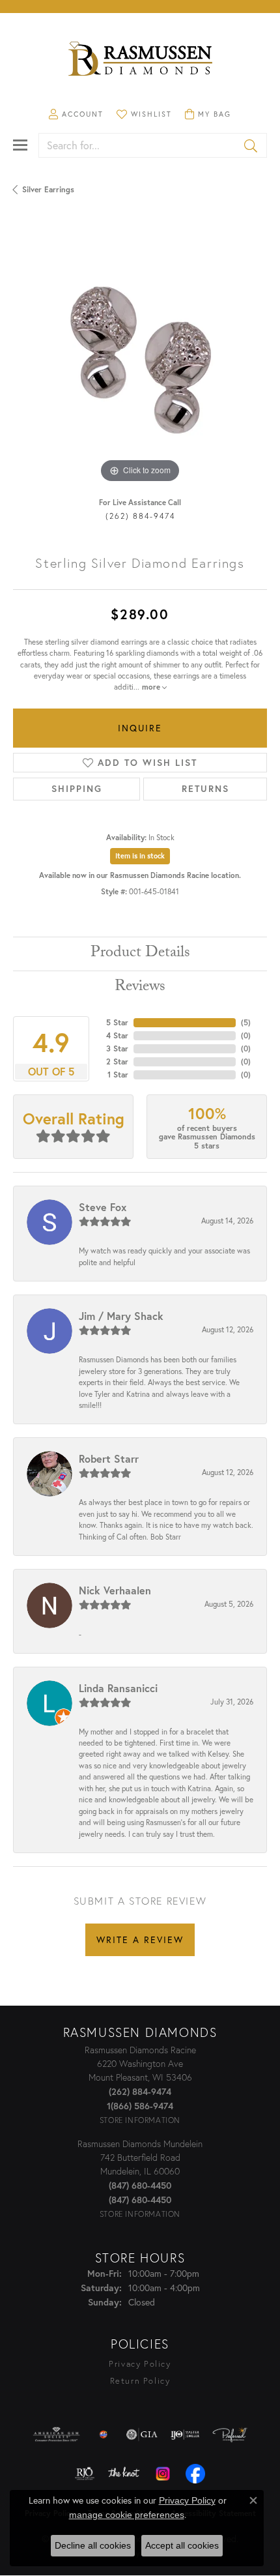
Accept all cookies (182, 2545)
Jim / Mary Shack (121, 1316)
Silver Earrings (48, 189)
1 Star (118, 1075)
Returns (205, 789)
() (246, 1022)
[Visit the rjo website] (85, 2474)
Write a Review (140, 1939)
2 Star (117, 1061)
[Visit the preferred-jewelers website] (230, 2435)
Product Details (140, 954)
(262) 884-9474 (140, 516)
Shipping (77, 789)
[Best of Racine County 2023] (104, 2435)
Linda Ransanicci (118, 1688)
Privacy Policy (140, 2364)
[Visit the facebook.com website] (195, 2474)
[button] (76, 114)
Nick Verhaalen (115, 1590)
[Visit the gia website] (142, 2435)
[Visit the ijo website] (185, 2435)
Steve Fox (103, 1207)
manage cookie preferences (127, 2515)
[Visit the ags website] (57, 2435)
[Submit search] (252, 145)
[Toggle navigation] (20, 145)
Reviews (140, 988)
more (152, 687)
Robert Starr (109, 1458)
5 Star (117, 1022)
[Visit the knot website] (123, 2474)
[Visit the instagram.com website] (163, 2474)
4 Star (117, 1035)
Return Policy (140, 2381)
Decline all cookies (93, 2545)
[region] (140, 359)
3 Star (117, 1048)
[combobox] (138, 145)
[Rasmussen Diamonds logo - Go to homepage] (140, 60)
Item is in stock (140, 856)
